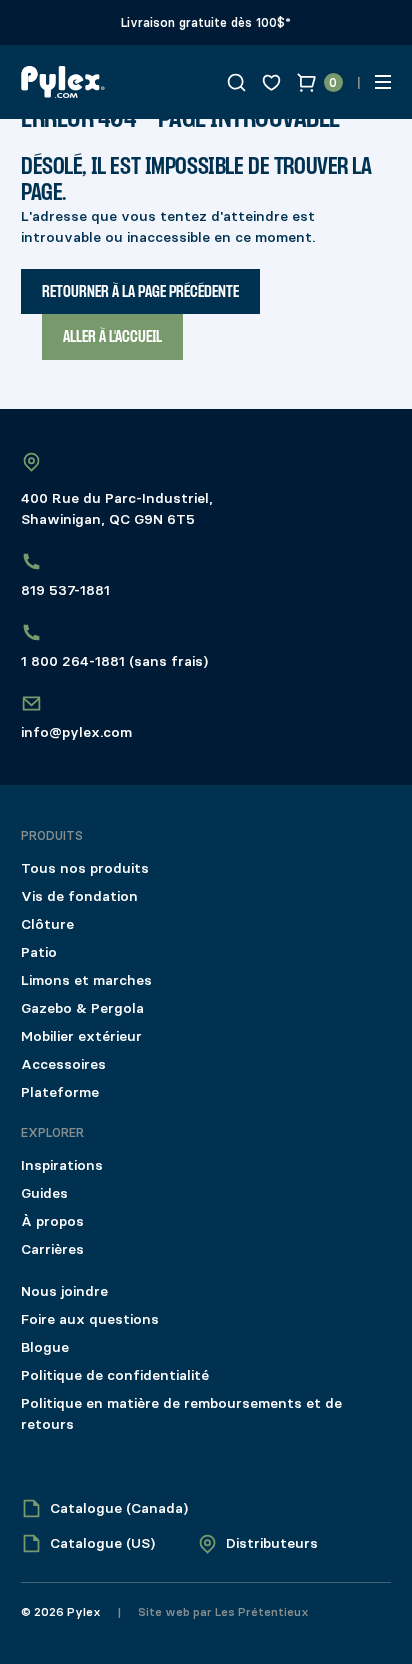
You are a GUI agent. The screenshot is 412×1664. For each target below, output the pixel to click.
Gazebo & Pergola (82, 1008)
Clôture (47, 924)
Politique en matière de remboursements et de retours (181, 1414)
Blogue (45, 1347)
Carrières (52, 1249)
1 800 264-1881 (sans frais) (114, 661)
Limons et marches (86, 980)
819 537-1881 (65, 590)
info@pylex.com (76, 732)
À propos (52, 1221)
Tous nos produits (85, 868)
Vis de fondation (79, 896)
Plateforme (60, 1092)
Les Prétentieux (260, 1612)
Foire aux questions (90, 1319)
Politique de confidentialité (115, 1375)
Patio (39, 952)
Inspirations (62, 1165)
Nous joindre (64, 1291)
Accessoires (63, 1064)
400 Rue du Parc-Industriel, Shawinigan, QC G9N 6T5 (117, 509)
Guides (44, 1193)
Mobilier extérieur (81, 1036)
